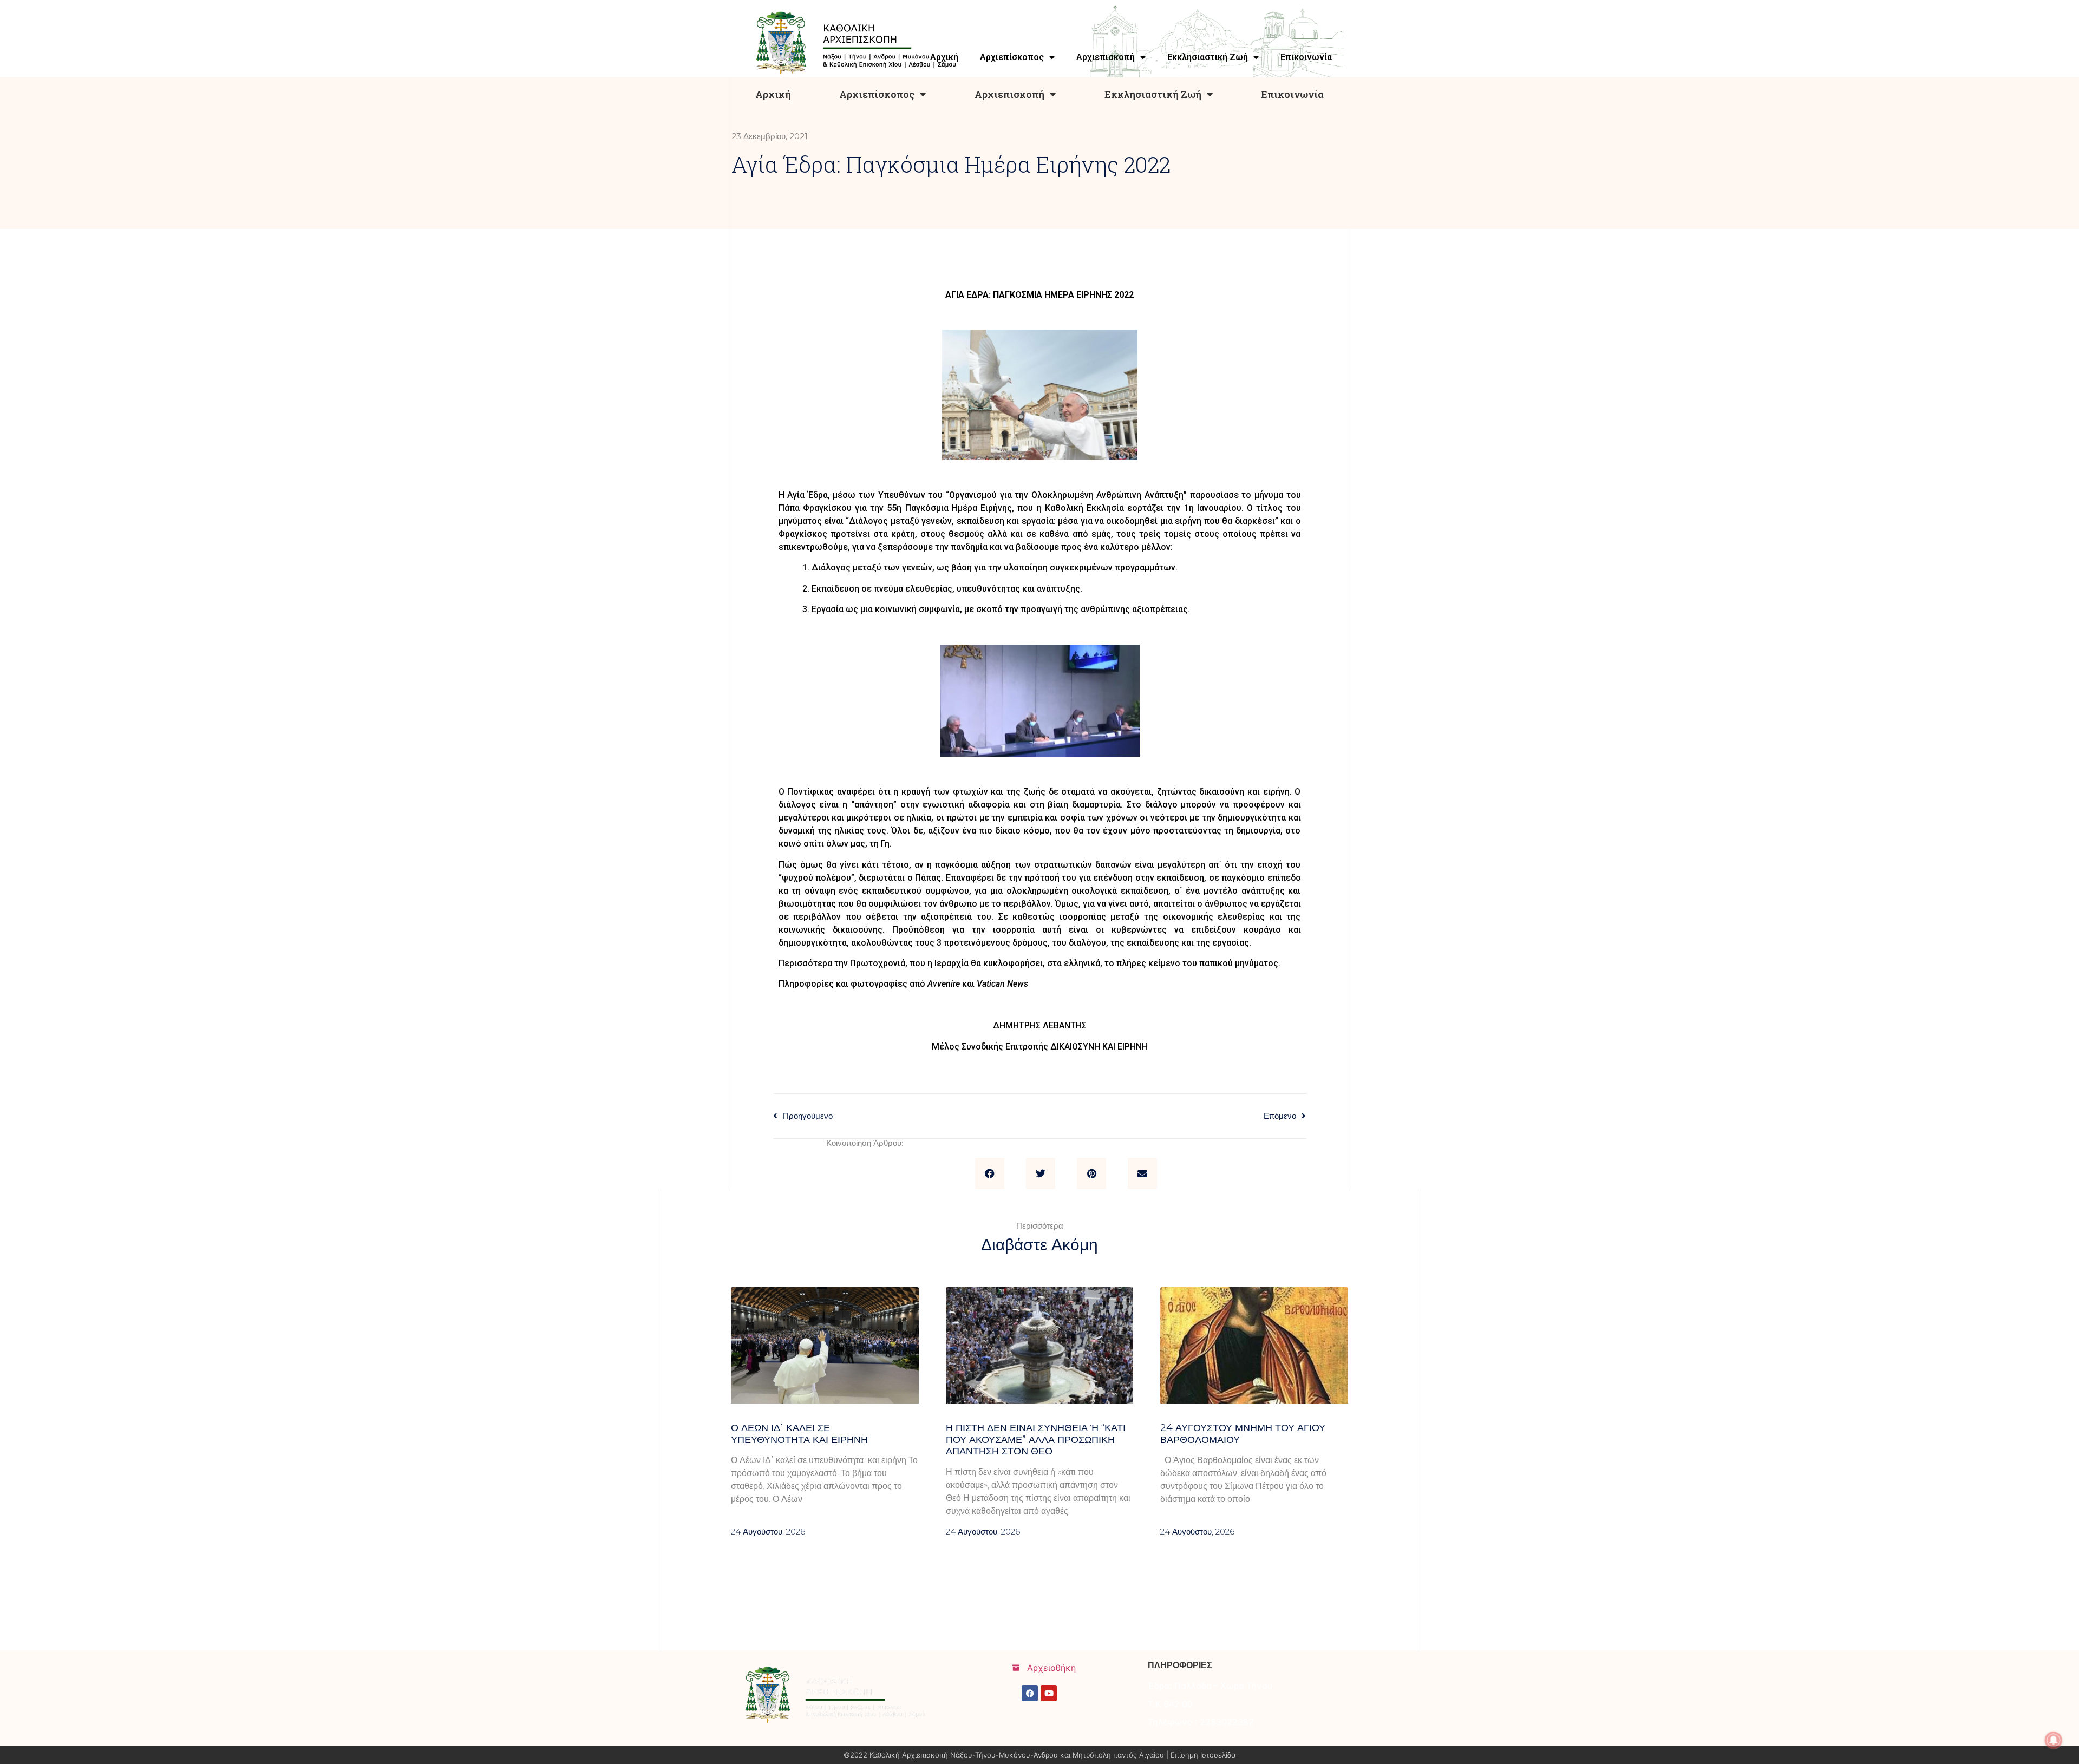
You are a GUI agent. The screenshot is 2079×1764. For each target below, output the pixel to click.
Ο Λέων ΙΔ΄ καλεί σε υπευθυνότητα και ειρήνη (799, 1434)
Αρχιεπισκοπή (1009, 94)
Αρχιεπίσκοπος (877, 94)
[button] (990, 1173)
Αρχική (773, 94)
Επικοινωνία (1292, 94)
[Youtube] (1049, 1693)
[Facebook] (1030, 1693)
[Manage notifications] (2054, 1740)
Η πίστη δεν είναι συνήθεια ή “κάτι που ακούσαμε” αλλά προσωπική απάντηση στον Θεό (1036, 1440)
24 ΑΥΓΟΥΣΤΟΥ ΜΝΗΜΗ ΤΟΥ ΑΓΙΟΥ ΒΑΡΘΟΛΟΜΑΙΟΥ (1243, 1434)
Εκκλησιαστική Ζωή (1153, 94)
